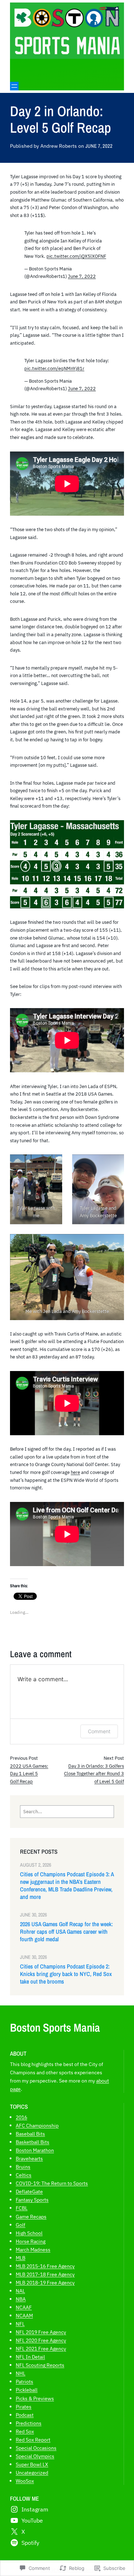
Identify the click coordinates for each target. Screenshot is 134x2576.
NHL (21, 2373)
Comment (99, 1731)
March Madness (33, 2249)
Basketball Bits (33, 2142)
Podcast (25, 2415)
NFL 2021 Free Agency (41, 2348)
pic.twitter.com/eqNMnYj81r (54, 368)
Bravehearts (29, 2158)
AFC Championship (37, 2125)
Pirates (24, 2407)
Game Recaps (31, 2216)
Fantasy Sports (32, 2200)
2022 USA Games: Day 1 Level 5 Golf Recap (29, 1774)
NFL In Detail (30, 2357)
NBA (21, 2299)
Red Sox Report (33, 2440)
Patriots (24, 2381)
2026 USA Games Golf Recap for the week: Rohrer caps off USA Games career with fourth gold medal (66, 1932)
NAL (20, 2291)
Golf (21, 2225)
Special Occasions (36, 2448)
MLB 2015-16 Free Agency (45, 2266)
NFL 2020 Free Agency (41, 2340)
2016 (21, 2117)
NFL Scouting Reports (40, 2365)
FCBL (22, 2208)
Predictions (29, 2423)
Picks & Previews (35, 2398)
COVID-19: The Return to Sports (52, 2183)
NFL (20, 2324)
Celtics (24, 2175)
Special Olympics (35, 2456)
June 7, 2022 (82, 276)
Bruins (23, 2167)
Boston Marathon (35, 2150)
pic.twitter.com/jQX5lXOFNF (76, 256)
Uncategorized (32, 2473)
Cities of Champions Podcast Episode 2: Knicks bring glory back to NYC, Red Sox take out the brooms (66, 1974)
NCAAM (24, 2315)
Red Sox (25, 2431)
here (75, 1472)
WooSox (25, 2481)
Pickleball (27, 2390)
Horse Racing (31, 2241)
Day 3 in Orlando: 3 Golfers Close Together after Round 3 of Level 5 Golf (94, 1774)
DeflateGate (29, 2191)
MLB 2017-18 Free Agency (45, 2274)
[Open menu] (14, 86)
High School (29, 2233)
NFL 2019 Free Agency (41, 2332)
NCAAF (24, 2307)
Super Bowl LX (32, 2464)
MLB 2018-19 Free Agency (45, 2282)
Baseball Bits (30, 2134)
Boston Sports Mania (55, 2027)
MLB (21, 2258)
